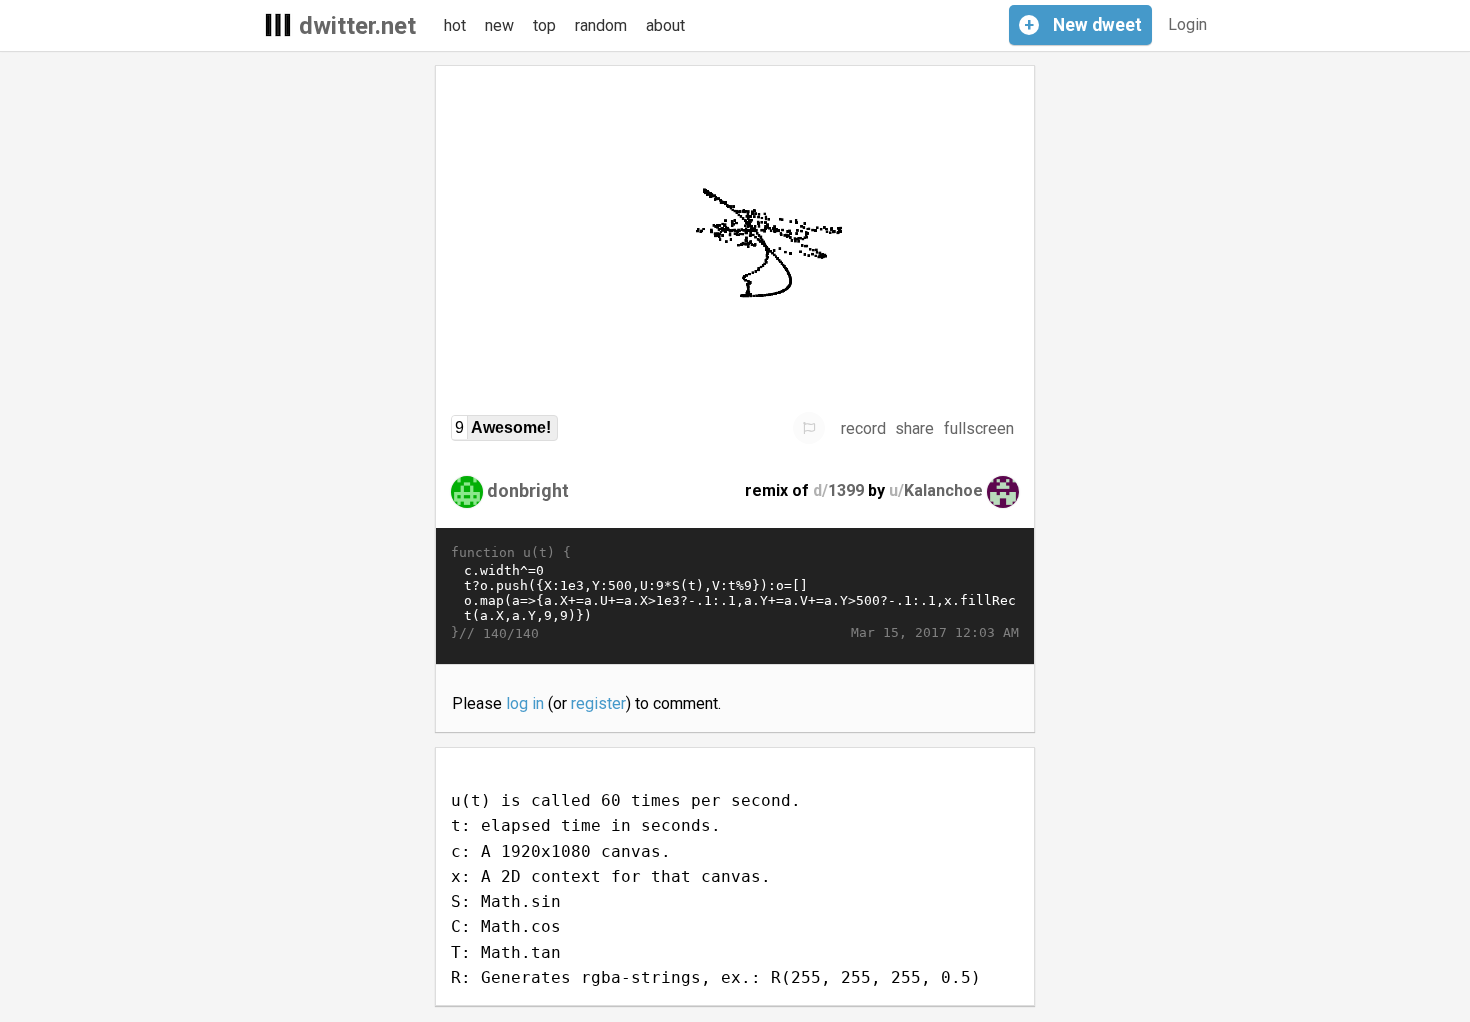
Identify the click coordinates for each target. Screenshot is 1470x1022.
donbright (528, 490)
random (601, 25)
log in (525, 703)
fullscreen (979, 428)
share (914, 428)
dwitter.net (357, 26)
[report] (809, 428)
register (598, 703)
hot (455, 25)
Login (1187, 24)
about (665, 25)
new (499, 25)
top (544, 25)
